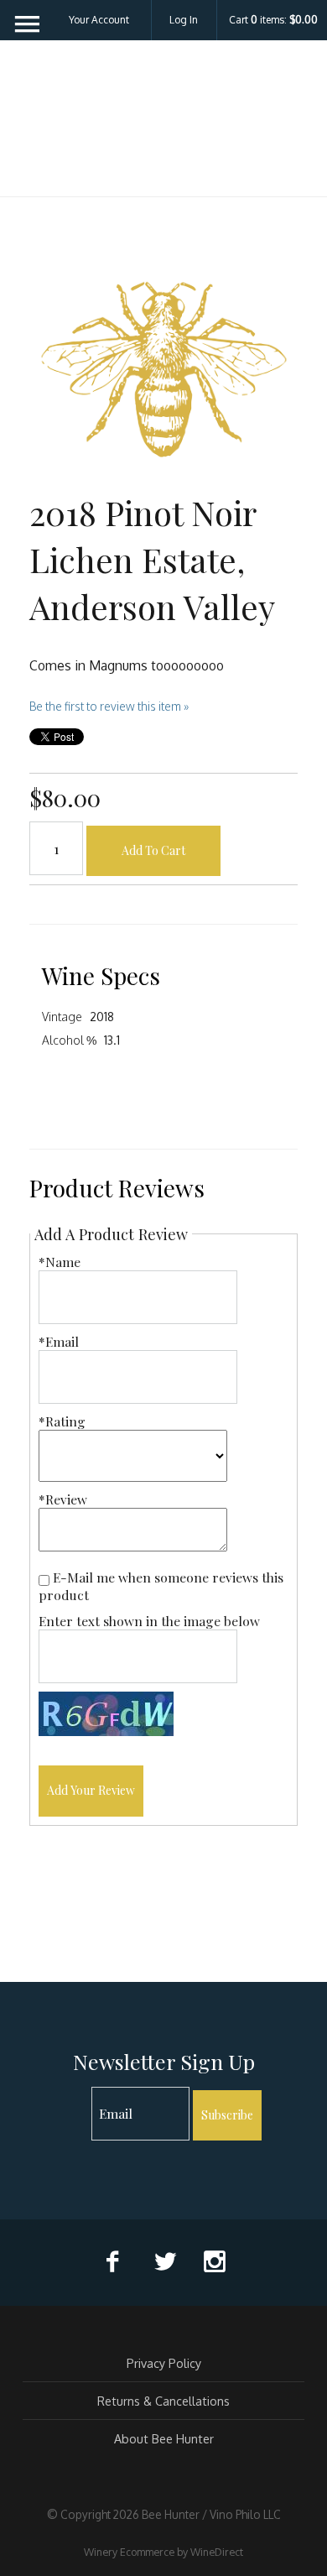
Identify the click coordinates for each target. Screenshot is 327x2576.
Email (77, 2096)
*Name (60, 1262)
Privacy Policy (164, 2363)
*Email (59, 1341)
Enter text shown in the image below (149, 1621)
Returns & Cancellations (163, 2401)
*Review (63, 1499)
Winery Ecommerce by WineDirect (163, 2552)
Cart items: (273, 20)
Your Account (99, 20)
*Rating (62, 1421)
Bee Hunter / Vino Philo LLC (163, 129)
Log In (184, 20)
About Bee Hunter (164, 2438)
